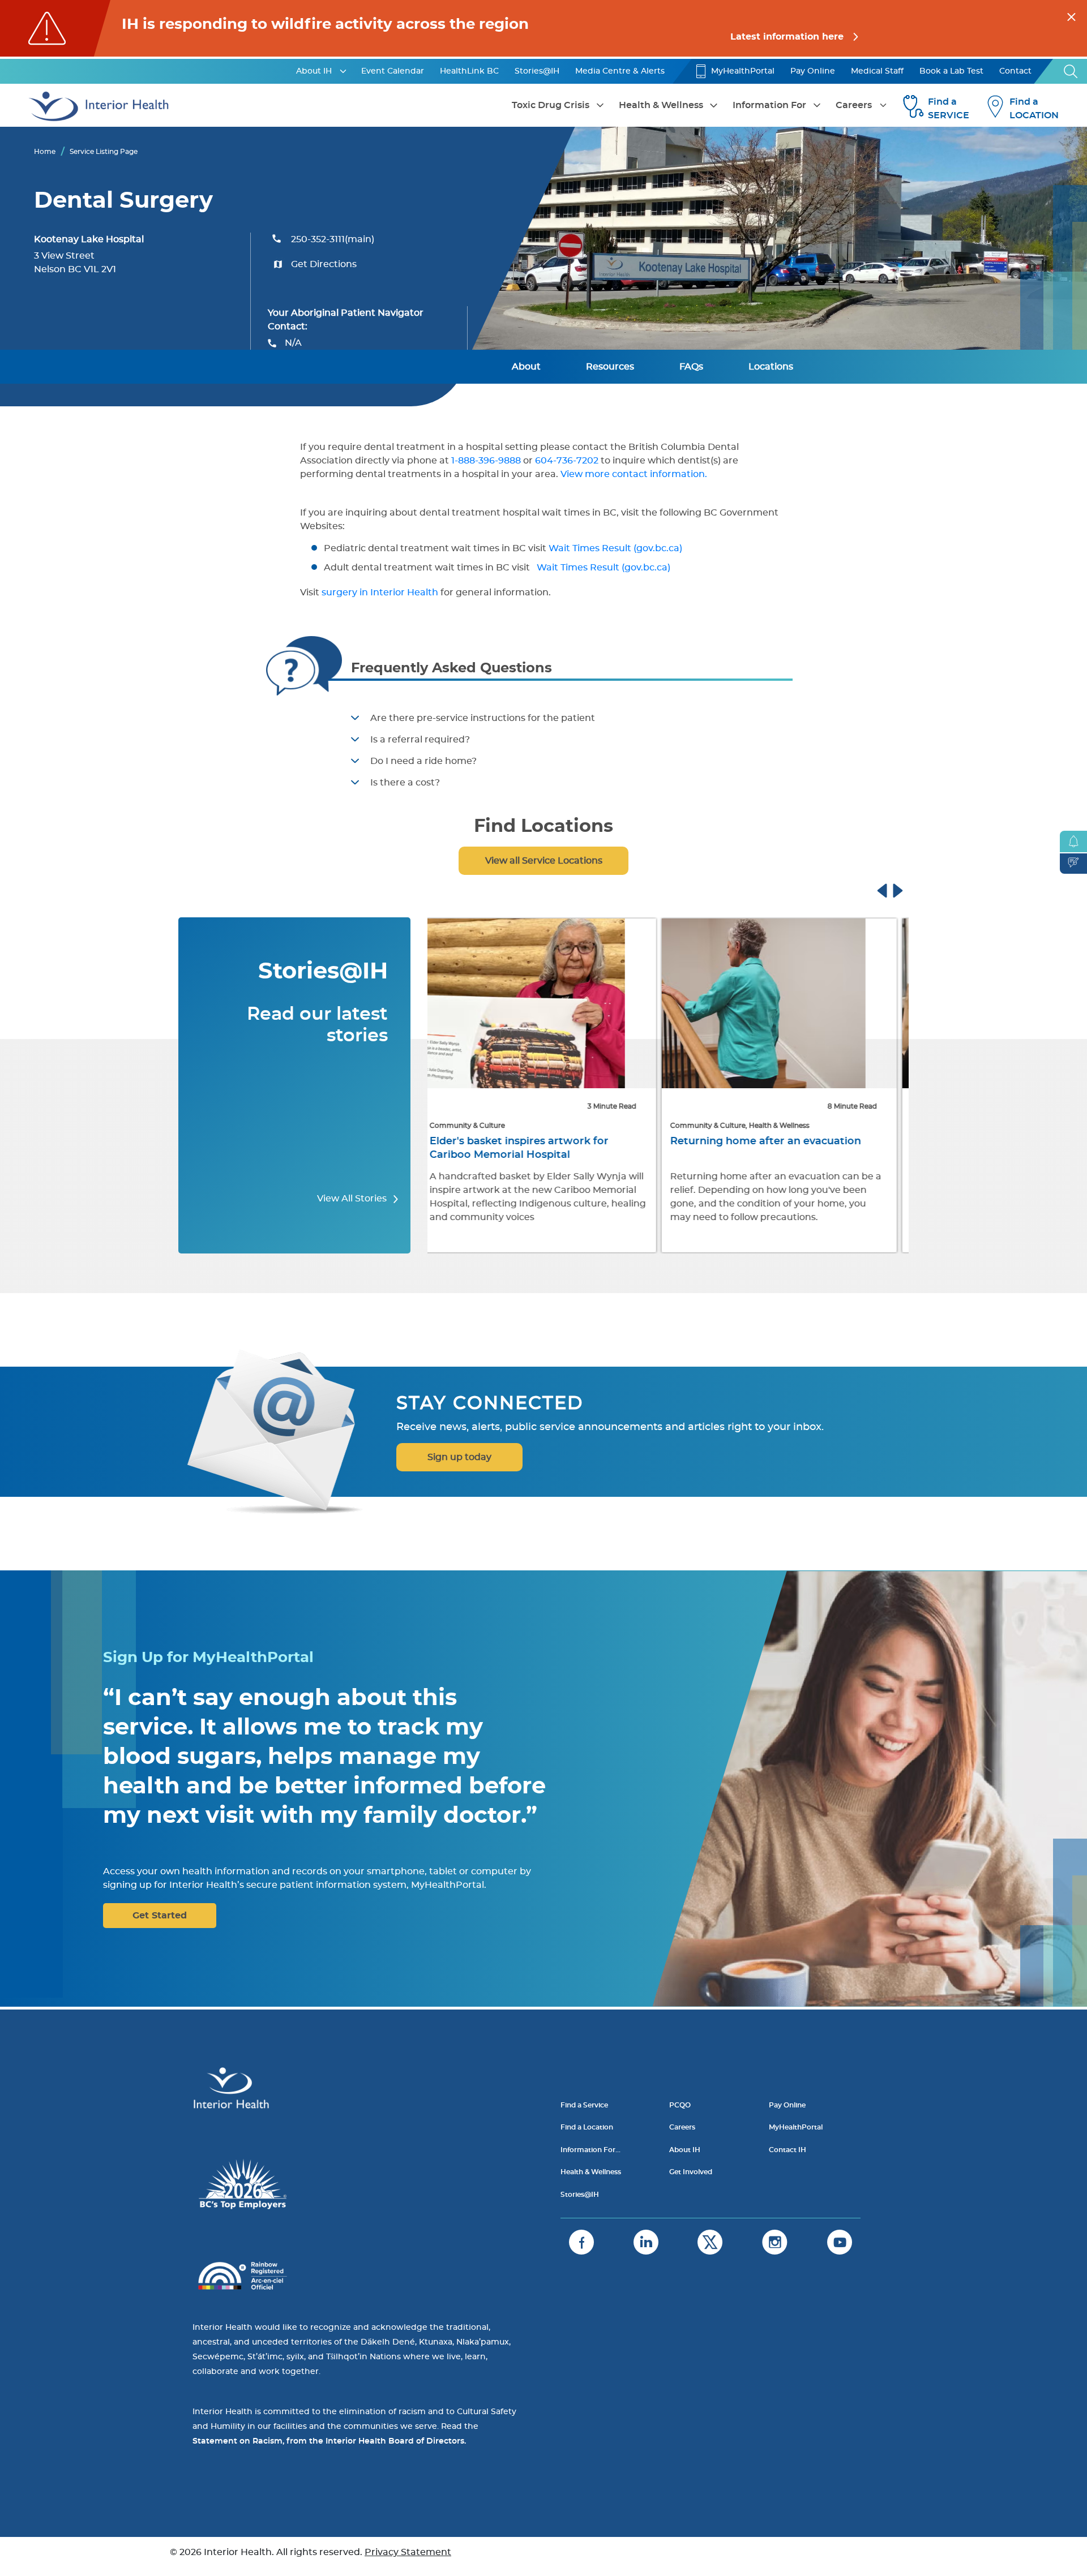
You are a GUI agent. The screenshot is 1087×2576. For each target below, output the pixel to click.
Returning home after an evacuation (534, 1141)
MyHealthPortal (743, 71)
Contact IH (788, 2150)
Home (45, 152)
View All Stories (353, 1199)
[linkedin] (646, 2242)
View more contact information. (635, 474)
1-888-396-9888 (486, 461)
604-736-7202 (567, 461)
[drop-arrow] (343, 71)
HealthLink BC (469, 71)
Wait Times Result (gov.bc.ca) (617, 548)
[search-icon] (1071, 71)
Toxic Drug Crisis (551, 105)
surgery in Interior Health (379, 593)
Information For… (590, 2150)
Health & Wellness (661, 105)
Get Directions (324, 264)
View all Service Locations (544, 861)
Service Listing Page (104, 152)
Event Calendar (393, 71)
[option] (548, 1087)
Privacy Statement (408, 2552)
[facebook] (581, 2242)
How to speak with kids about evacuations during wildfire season (771, 1148)
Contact (1015, 71)
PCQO (680, 2105)
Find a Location (587, 2127)
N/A (293, 343)
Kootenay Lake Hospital (89, 239)
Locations (771, 367)
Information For (769, 105)
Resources (610, 367)
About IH (314, 71)
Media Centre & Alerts (620, 71)
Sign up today (459, 1457)
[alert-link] (543, 28)
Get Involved (691, 2172)
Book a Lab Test (951, 71)
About (526, 367)
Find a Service (584, 2105)
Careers (854, 105)
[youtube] (840, 2242)
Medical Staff (877, 71)
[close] (1071, 15)
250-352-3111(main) (333, 239)
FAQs (691, 367)
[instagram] (775, 2242)
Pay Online (813, 71)
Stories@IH (537, 71)
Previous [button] (893, 889)
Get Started (160, 1916)
